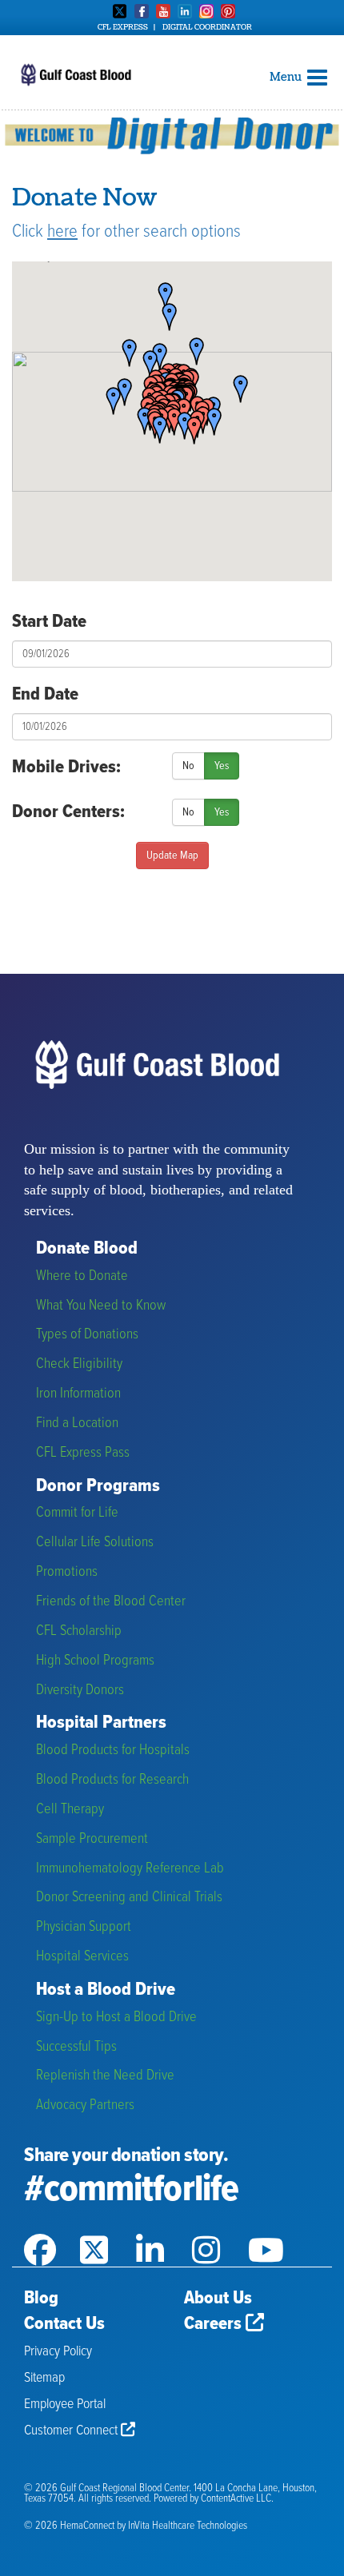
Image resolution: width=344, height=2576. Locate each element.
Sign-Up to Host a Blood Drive (116, 2018)
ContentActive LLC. (237, 2499)
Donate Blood (87, 1249)
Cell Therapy (70, 1810)
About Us (218, 2299)
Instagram (206, 11)
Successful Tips (76, 2047)
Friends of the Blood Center (111, 1602)
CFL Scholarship (79, 1631)
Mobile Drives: (66, 768)
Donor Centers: (68, 812)
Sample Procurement (92, 1839)
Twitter (120, 11)
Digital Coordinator (207, 27)
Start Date (49, 622)
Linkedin (185, 11)
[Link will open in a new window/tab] (52, 2230)
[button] (235, 390)
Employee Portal (65, 2405)
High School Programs (95, 1661)
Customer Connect (72, 2431)
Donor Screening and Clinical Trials (129, 1898)
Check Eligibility (79, 1364)
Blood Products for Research (112, 1780)
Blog (41, 2299)
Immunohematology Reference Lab (130, 1869)
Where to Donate (82, 1276)
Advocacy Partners (85, 2105)
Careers (215, 2324)
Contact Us (64, 2324)
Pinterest (228, 11)
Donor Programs (98, 1487)
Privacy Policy (58, 2352)
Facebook (142, 11)
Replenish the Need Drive (105, 2076)
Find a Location (77, 1424)
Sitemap (44, 2378)
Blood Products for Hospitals (113, 1751)
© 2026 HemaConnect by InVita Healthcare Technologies (136, 2526)
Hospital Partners (101, 1723)
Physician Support (84, 1927)
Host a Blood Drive (106, 1990)
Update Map (172, 855)
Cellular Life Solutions (95, 1543)
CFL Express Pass (83, 1453)
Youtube (163, 11)
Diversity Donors (80, 1691)
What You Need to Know (101, 1306)
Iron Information (78, 1394)
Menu (287, 77)
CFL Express (123, 27)
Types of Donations (87, 1335)
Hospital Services (82, 1957)
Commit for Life (77, 1513)
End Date (45, 695)
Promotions (67, 1572)
